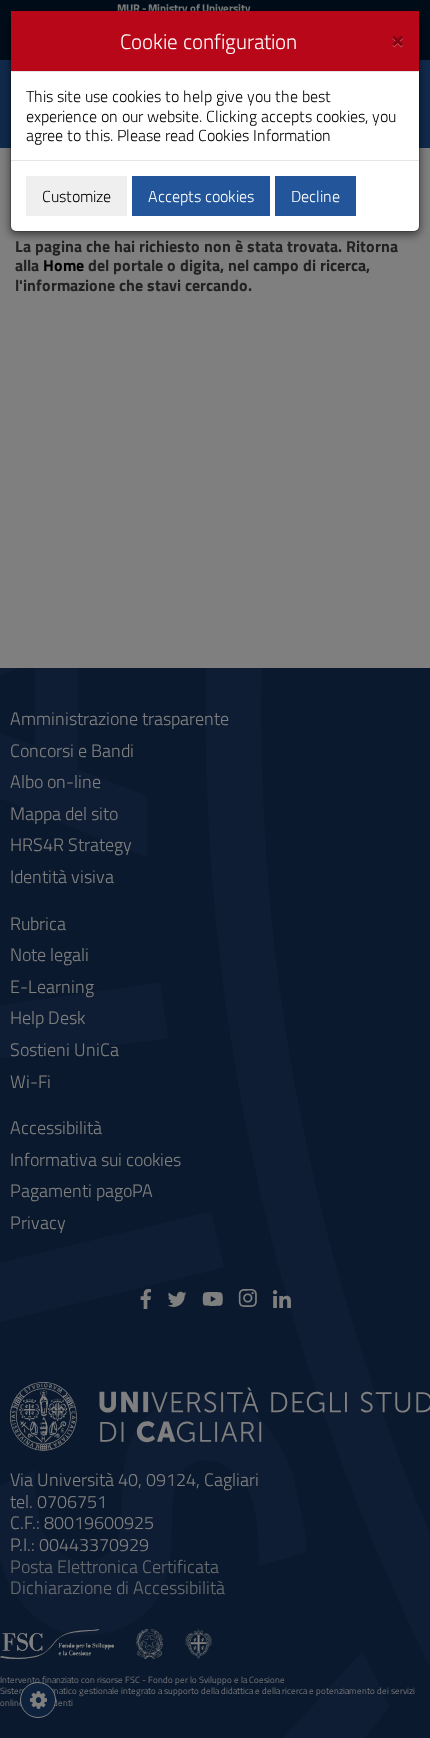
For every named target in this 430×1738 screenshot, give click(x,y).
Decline (315, 196)
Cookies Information (264, 135)
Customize (76, 196)
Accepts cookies (201, 196)
